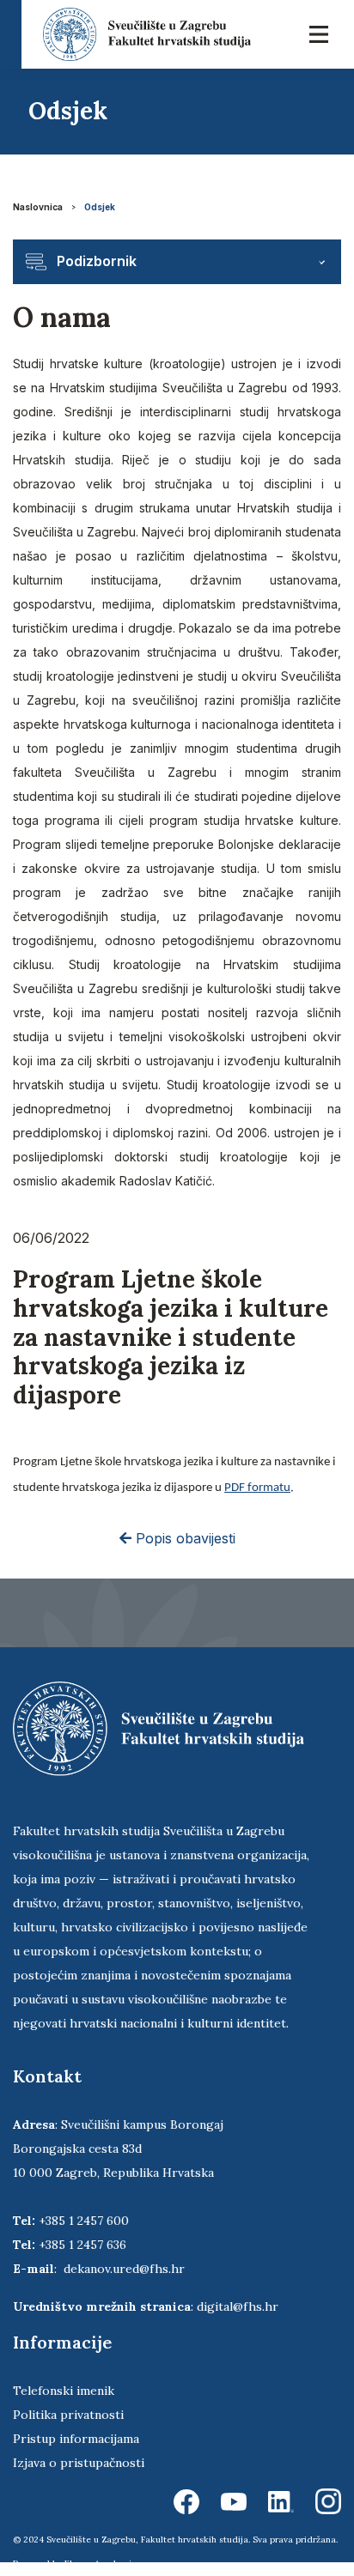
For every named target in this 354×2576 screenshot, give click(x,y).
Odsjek (100, 207)
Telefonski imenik (64, 2391)
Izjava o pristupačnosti (79, 2463)
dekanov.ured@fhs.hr (124, 2269)
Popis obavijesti (183, 1538)
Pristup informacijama (76, 2439)
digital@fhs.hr (238, 2306)
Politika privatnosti (68, 2415)
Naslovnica (38, 207)
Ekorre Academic (101, 2564)
